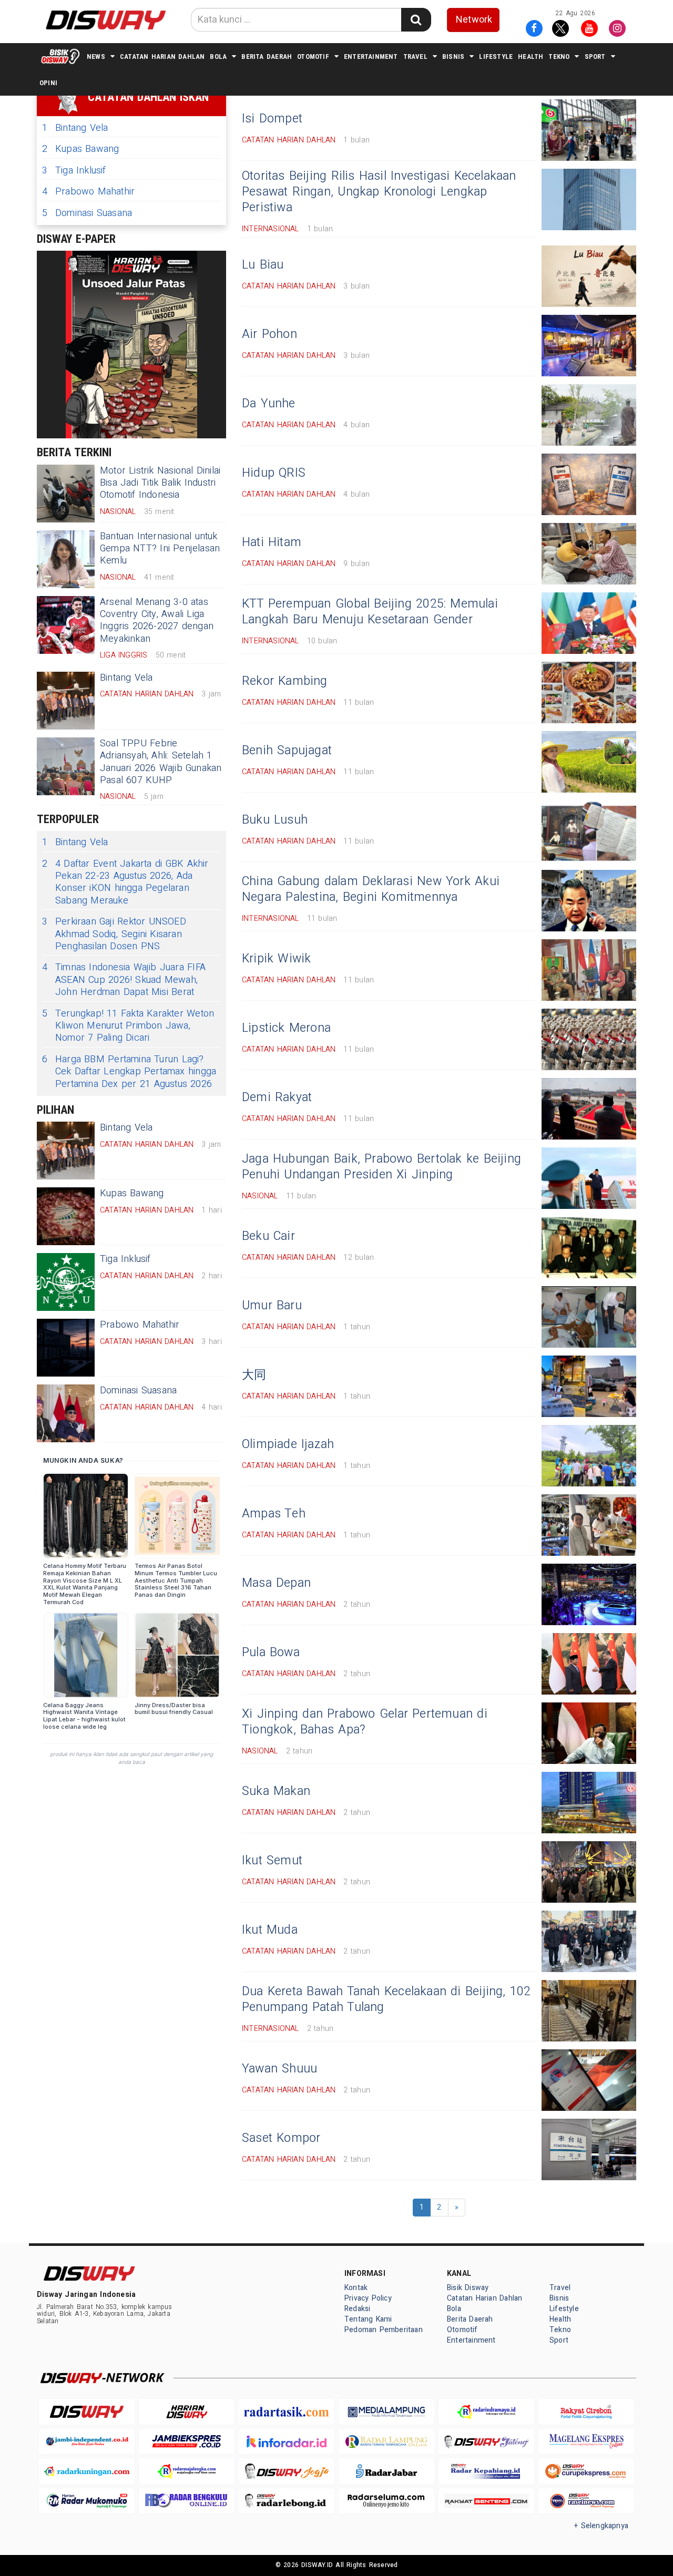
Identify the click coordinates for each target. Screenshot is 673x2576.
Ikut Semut (272, 1861)
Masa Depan (276, 1583)
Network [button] (474, 20)
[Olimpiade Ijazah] (589, 1456)
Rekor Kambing (285, 681)
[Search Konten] (416, 20)
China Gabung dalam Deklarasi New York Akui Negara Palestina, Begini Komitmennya (371, 889)
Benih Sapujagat (287, 751)
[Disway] (87, 2412)
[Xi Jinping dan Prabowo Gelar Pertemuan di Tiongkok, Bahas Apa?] (589, 1733)
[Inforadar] (287, 2442)
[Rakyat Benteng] (486, 2501)
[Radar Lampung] (386, 2442)
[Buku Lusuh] (589, 831)
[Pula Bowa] (589, 1664)
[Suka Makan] (589, 1803)
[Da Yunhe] (589, 415)
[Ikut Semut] (589, 1872)
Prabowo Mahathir (88, 192)
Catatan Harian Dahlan (162, 57)
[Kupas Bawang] (66, 1216)
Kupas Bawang (81, 149)
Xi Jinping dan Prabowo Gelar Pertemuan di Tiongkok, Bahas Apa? (365, 1722)
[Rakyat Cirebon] (586, 2412)
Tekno (559, 57)
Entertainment (371, 57)
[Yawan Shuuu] (589, 2080)
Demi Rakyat (277, 1097)
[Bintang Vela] (66, 701)
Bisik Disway (468, 2288)
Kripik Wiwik (277, 959)
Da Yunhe (269, 404)
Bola (218, 57)
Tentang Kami (368, 2319)
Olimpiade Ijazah (288, 1444)
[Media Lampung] (386, 2412)
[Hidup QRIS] (589, 484)
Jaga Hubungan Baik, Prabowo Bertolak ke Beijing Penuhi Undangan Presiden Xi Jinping (381, 1167)
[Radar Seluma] (386, 2501)
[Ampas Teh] (589, 1525)
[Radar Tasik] (287, 2412)
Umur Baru (272, 1306)
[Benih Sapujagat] (589, 762)
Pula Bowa (271, 1653)
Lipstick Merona (286, 1028)
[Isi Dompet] (589, 130)
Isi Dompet (272, 119)
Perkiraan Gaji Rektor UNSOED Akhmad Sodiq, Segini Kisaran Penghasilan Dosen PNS (114, 934)
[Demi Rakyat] (589, 1109)
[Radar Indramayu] (486, 2412)
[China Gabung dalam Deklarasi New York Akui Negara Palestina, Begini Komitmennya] (589, 901)
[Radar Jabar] (386, 2471)
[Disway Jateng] (486, 2442)
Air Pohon (269, 334)
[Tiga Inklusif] (66, 1282)
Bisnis (453, 57)
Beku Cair (268, 1236)
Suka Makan (276, 1791)
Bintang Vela (75, 128)
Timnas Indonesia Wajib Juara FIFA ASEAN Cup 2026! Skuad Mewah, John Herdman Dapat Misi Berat (124, 980)
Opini (48, 83)
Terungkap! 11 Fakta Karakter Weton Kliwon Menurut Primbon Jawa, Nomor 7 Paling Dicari (128, 1026)
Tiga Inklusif (74, 171)
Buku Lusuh (275, 820)
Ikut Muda (270, 1930)
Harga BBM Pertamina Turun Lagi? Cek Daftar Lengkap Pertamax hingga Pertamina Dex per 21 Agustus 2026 (129, 1072)
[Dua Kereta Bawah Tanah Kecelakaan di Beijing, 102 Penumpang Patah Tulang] (589, 2011)
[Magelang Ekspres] (586, 2442)
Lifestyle (496, 57)
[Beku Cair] (589, 1248)
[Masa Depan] (589, 1594)
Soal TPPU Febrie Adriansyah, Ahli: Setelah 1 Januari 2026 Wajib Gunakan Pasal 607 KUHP (161, 762)
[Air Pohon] (589, 346)
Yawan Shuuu (279, 2069)
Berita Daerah (267, 57)
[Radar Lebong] (287, 2501)
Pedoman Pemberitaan (384, 2330)
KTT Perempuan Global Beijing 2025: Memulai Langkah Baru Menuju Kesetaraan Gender (370, 612)
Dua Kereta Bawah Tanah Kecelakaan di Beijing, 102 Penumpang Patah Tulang (386, 1999)
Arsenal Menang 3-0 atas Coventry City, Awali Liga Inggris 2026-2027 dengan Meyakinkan (157, 620)
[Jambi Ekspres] (187, 2442)
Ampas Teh (274, 1514)
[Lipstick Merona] (589, 1039)
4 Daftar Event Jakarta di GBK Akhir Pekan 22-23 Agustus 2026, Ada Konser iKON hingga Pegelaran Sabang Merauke (125, 882)
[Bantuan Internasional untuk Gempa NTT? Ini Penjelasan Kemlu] (66, 559)
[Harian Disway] (187, 2412)
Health (531, 57)
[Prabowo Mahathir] (66, 1348)
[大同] (589, 1386)
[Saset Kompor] (589, 2149)
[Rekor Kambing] (589, 692)
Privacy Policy (368, 2298)
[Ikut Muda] (589, 1941)
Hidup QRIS (274, 473)
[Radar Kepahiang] (486, 2471)
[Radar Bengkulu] (187, 2501)
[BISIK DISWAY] (60, 56)
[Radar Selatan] (586, 2501)
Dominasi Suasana (87, 213)
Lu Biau (263, 265)
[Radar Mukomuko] (87, 2501)
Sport (595, 57)
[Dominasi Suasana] (66, 1413)
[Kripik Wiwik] (589, 970)
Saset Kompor (281, 2138)
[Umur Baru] (589, 1317)
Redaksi (357, 2309)
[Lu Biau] (589, 276)
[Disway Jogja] (287, 2471)
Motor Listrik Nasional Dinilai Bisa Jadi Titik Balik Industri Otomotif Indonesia (160, 483)
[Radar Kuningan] (87, 2471)
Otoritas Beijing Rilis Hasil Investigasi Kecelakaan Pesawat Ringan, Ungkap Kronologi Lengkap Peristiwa (379, 192)
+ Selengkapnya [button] (601, 2526)
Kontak (356, 2288)
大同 (254, 1375)
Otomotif (313, 57)
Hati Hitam (272, 542)
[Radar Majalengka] (187, 2471)
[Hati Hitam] (589, 554)
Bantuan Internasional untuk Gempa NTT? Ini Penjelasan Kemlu (160, 549)
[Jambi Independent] (87, 2442)
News (96, 57)
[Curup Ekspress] (586, 2471)
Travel (415, 57)
